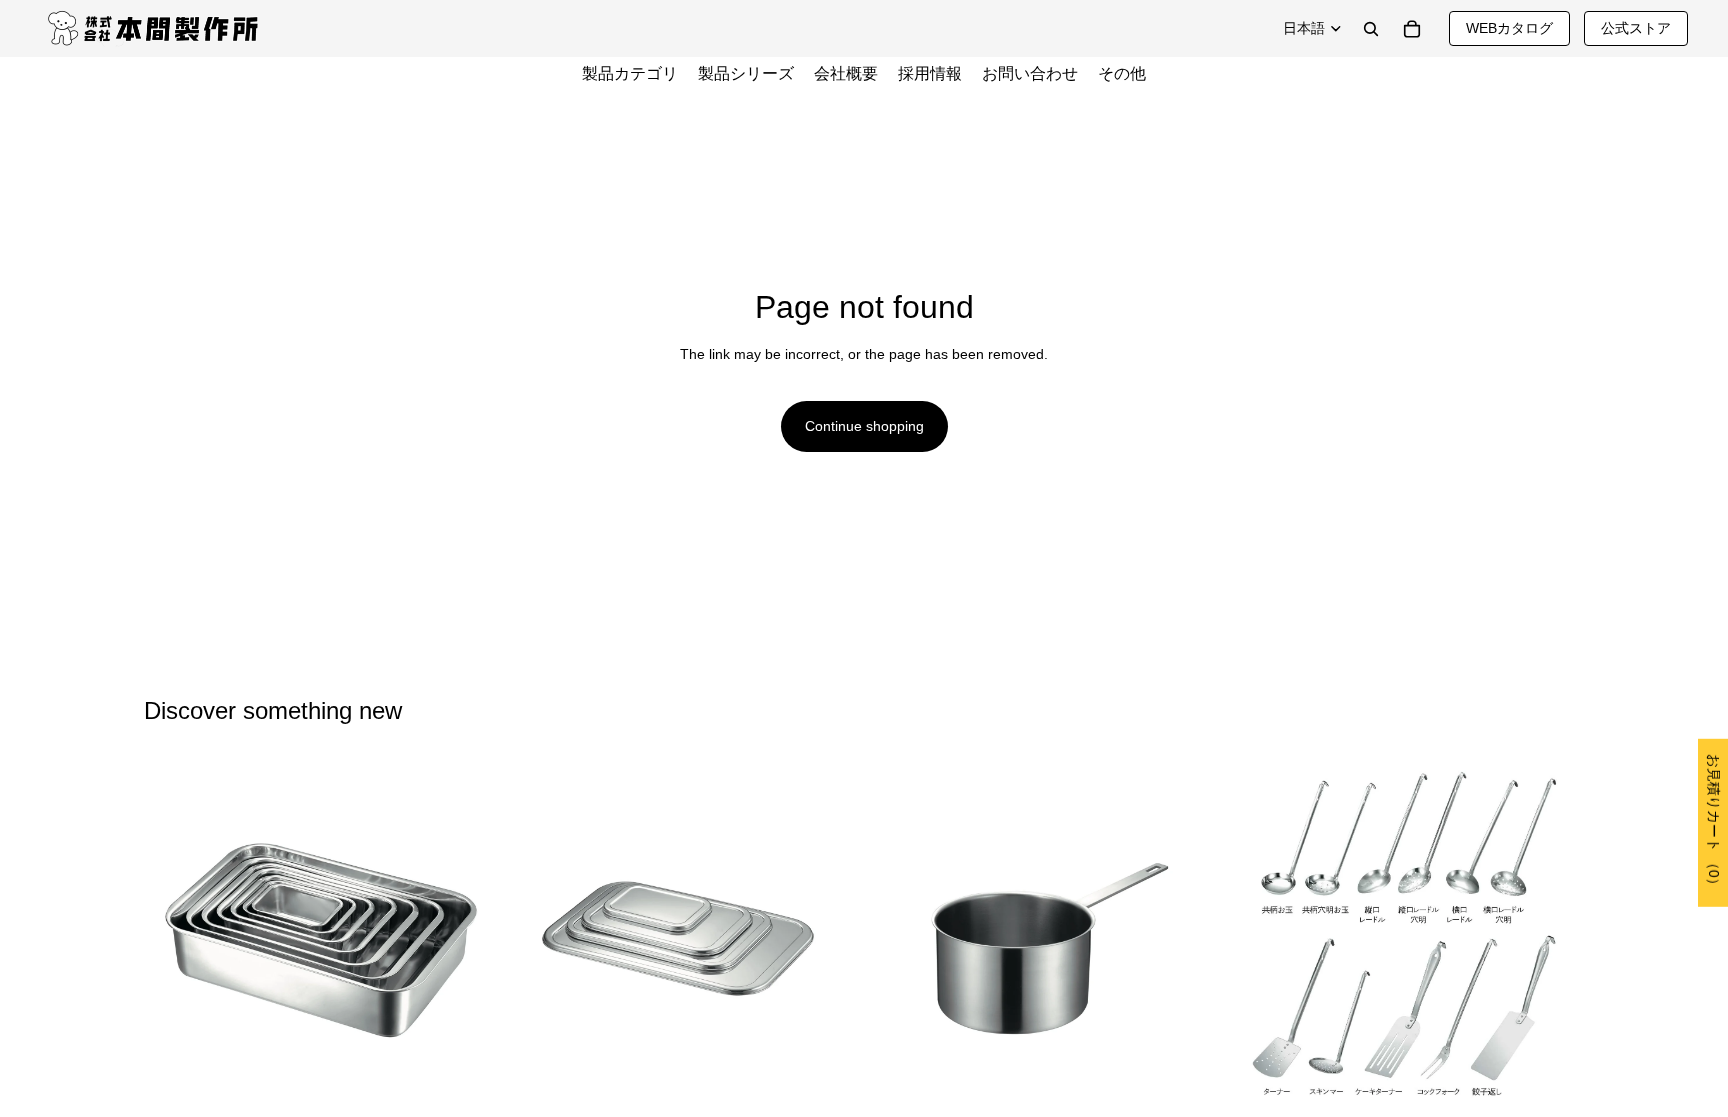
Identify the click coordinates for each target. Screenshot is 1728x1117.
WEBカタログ (1509, 28)
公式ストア (1636, 28)
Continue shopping (864, 426)
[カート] (1412, 29)
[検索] (1371, 29)
